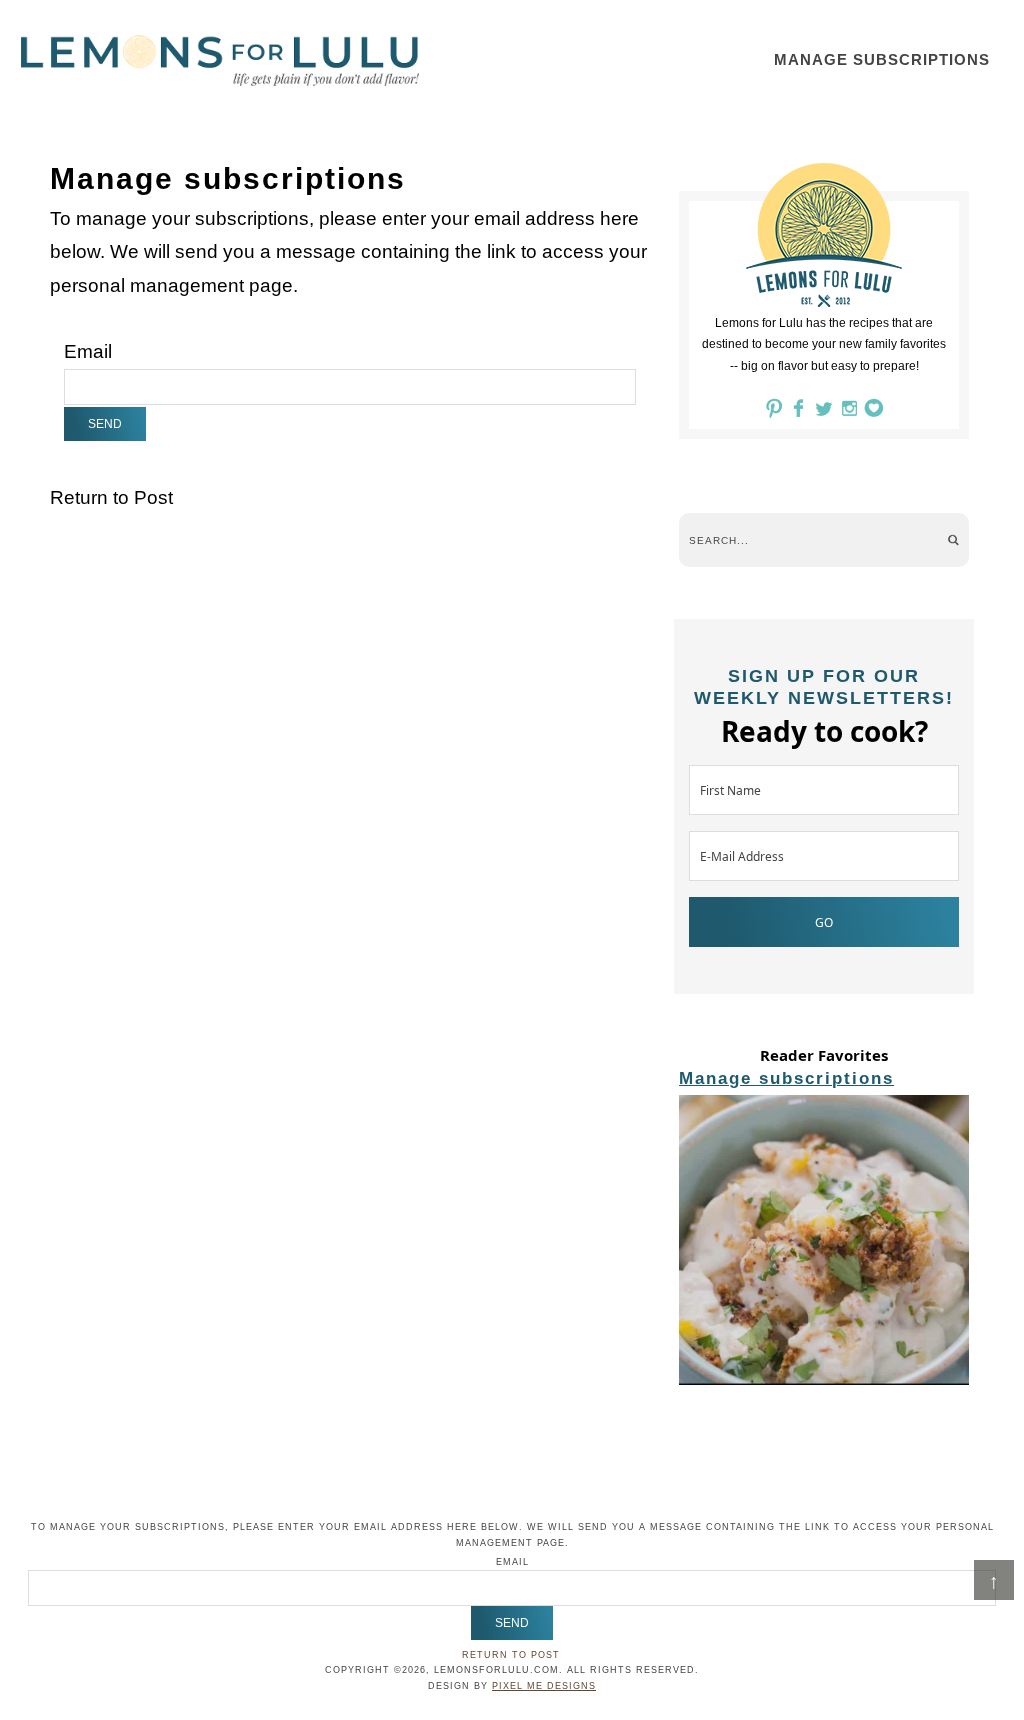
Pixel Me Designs (544, 1686)
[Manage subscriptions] (824, 1243)
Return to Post (111, 497)
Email (88, 351)
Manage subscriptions (786, 1078)
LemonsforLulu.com (220, 60)
